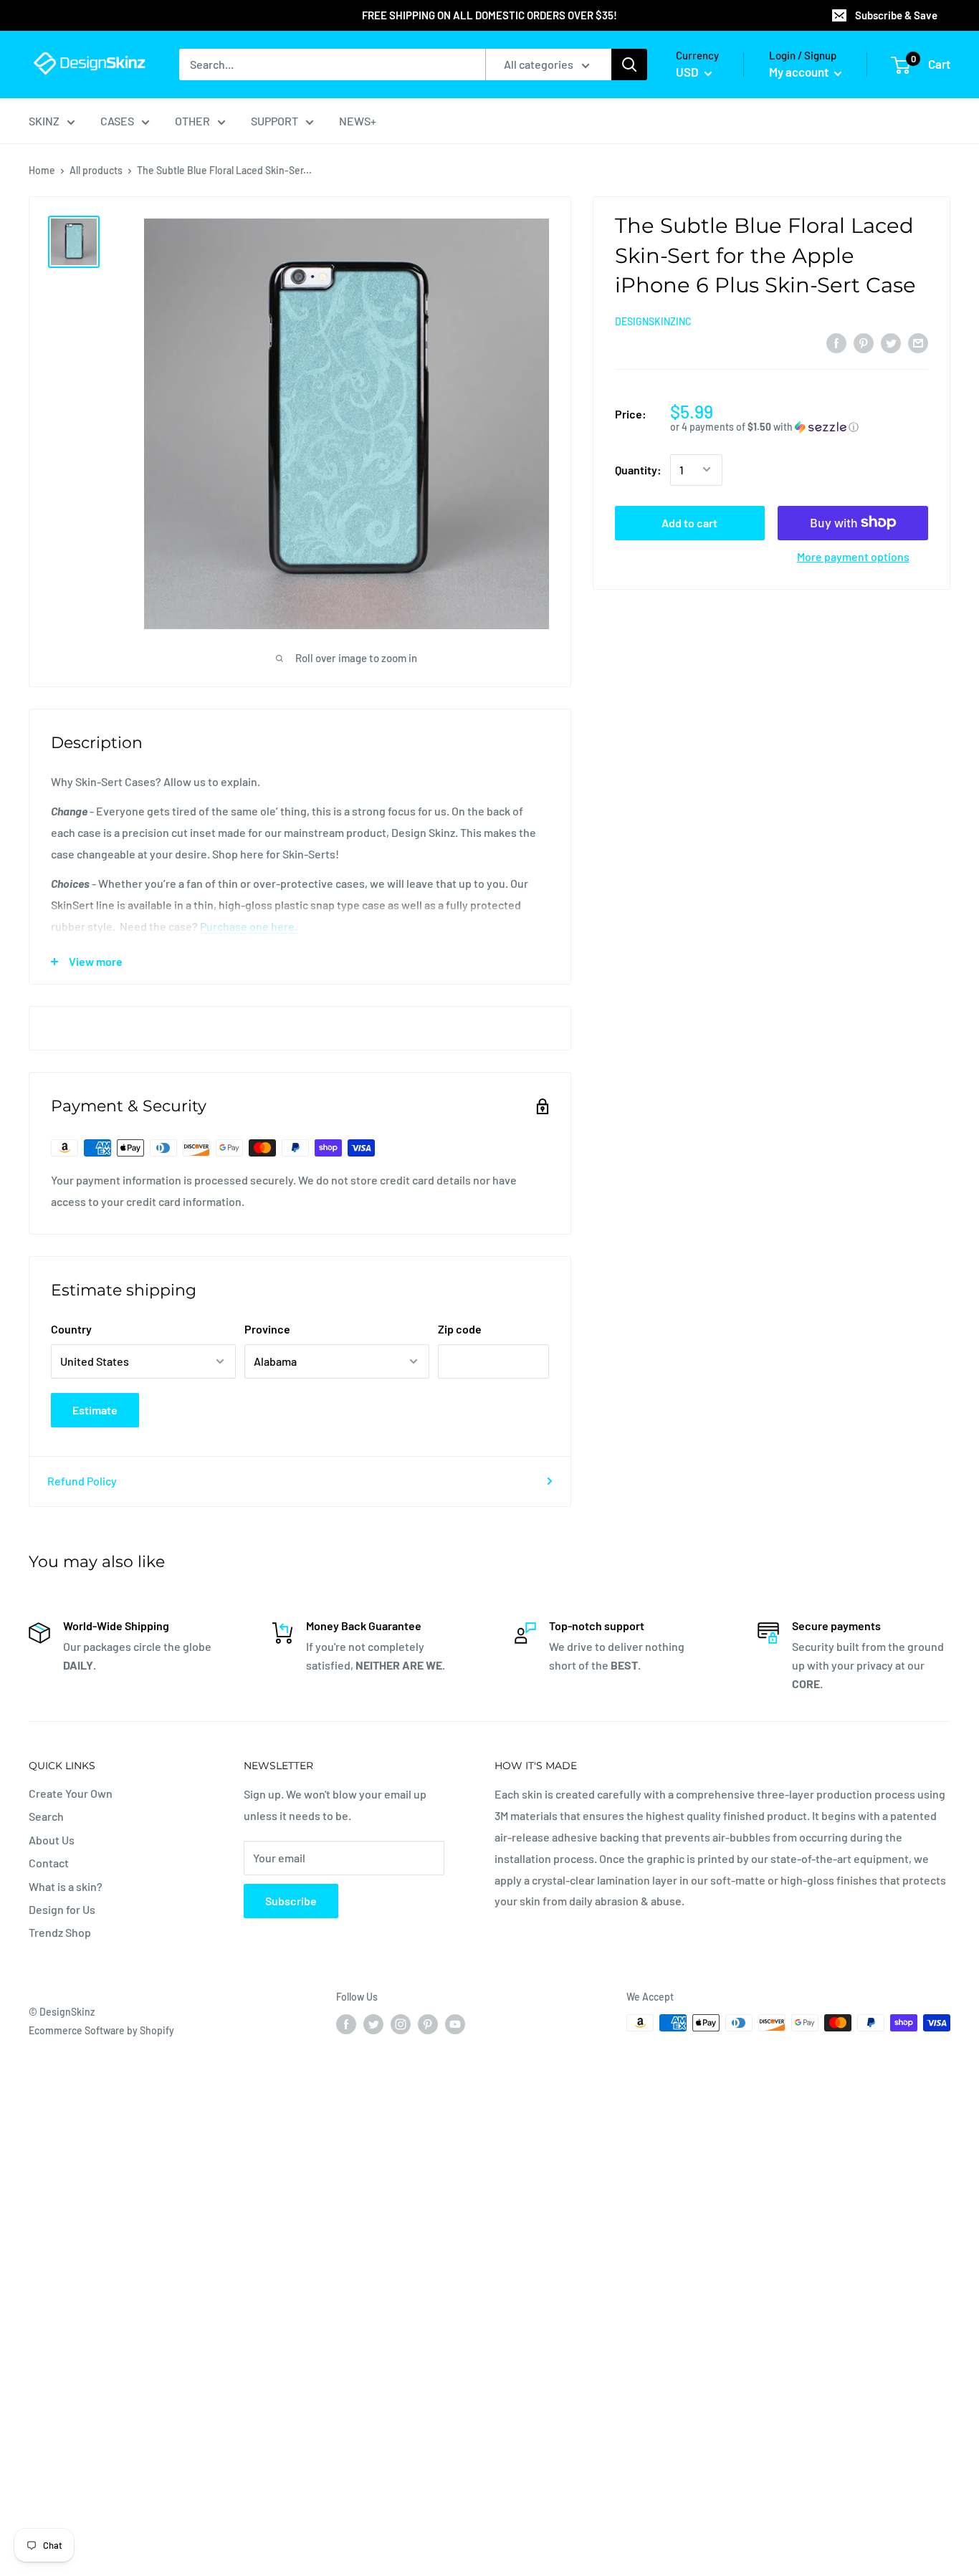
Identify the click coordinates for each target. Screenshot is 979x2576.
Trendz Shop (60, 1932)
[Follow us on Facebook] (346, 2024)
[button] (799, 427)
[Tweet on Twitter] (891, 342)
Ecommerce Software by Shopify (101, 2030)
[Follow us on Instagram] (401, 2024)
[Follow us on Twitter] (373, 2024)
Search (46, 1816)
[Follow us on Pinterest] (428, 2024)
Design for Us (62, 1909)
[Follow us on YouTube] (455, 2024)
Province (267, 1329)
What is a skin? (66, 1886)
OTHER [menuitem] (192, 121)
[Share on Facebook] (836, 342)
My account (800, 72)
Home (42, 170)
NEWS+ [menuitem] (358, 121)
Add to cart (689, 522)
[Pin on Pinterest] (864, 342)
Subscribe (291, 1901)
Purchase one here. (249, 926)
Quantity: (638, 470)
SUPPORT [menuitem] (274, 121)
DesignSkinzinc (653, 321)
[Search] (629, 64)
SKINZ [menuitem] (44, 121)
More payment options (853, 556)
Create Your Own (71, 1793)
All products (96, 170)
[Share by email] (918, 342)
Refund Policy (82, 1481)
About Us (52, 1840)
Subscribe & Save (896, 15)
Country (71, 1329)
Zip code (460, 1329)
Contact (49, 1863)
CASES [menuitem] (117, 121)
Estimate (95, 1410)
